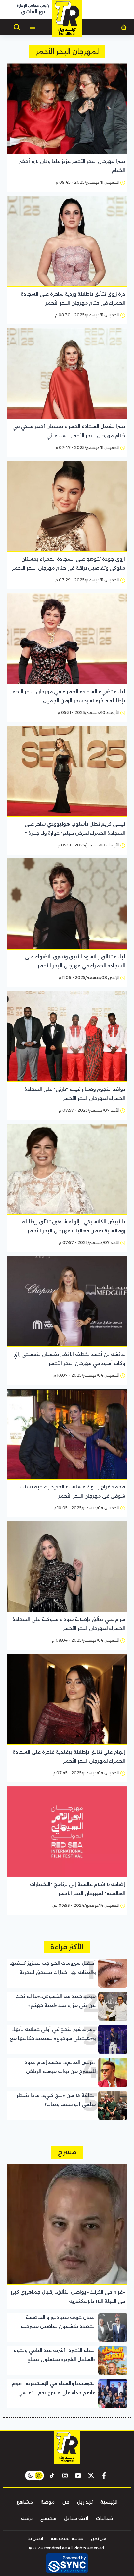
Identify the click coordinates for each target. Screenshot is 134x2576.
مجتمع (48, 2518)
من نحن (99, 2539)
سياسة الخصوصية (67, 2539)
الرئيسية (109, 2502)
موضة (48, 2502)
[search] (17, 27)
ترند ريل (85, 2502)
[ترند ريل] (67, 18)
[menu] (33, 27)
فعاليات (104, 2518)
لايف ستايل (76, 2518)
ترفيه (27, 2518)
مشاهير (25, 2502)
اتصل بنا (35, 2539)
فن (66, 2502)
